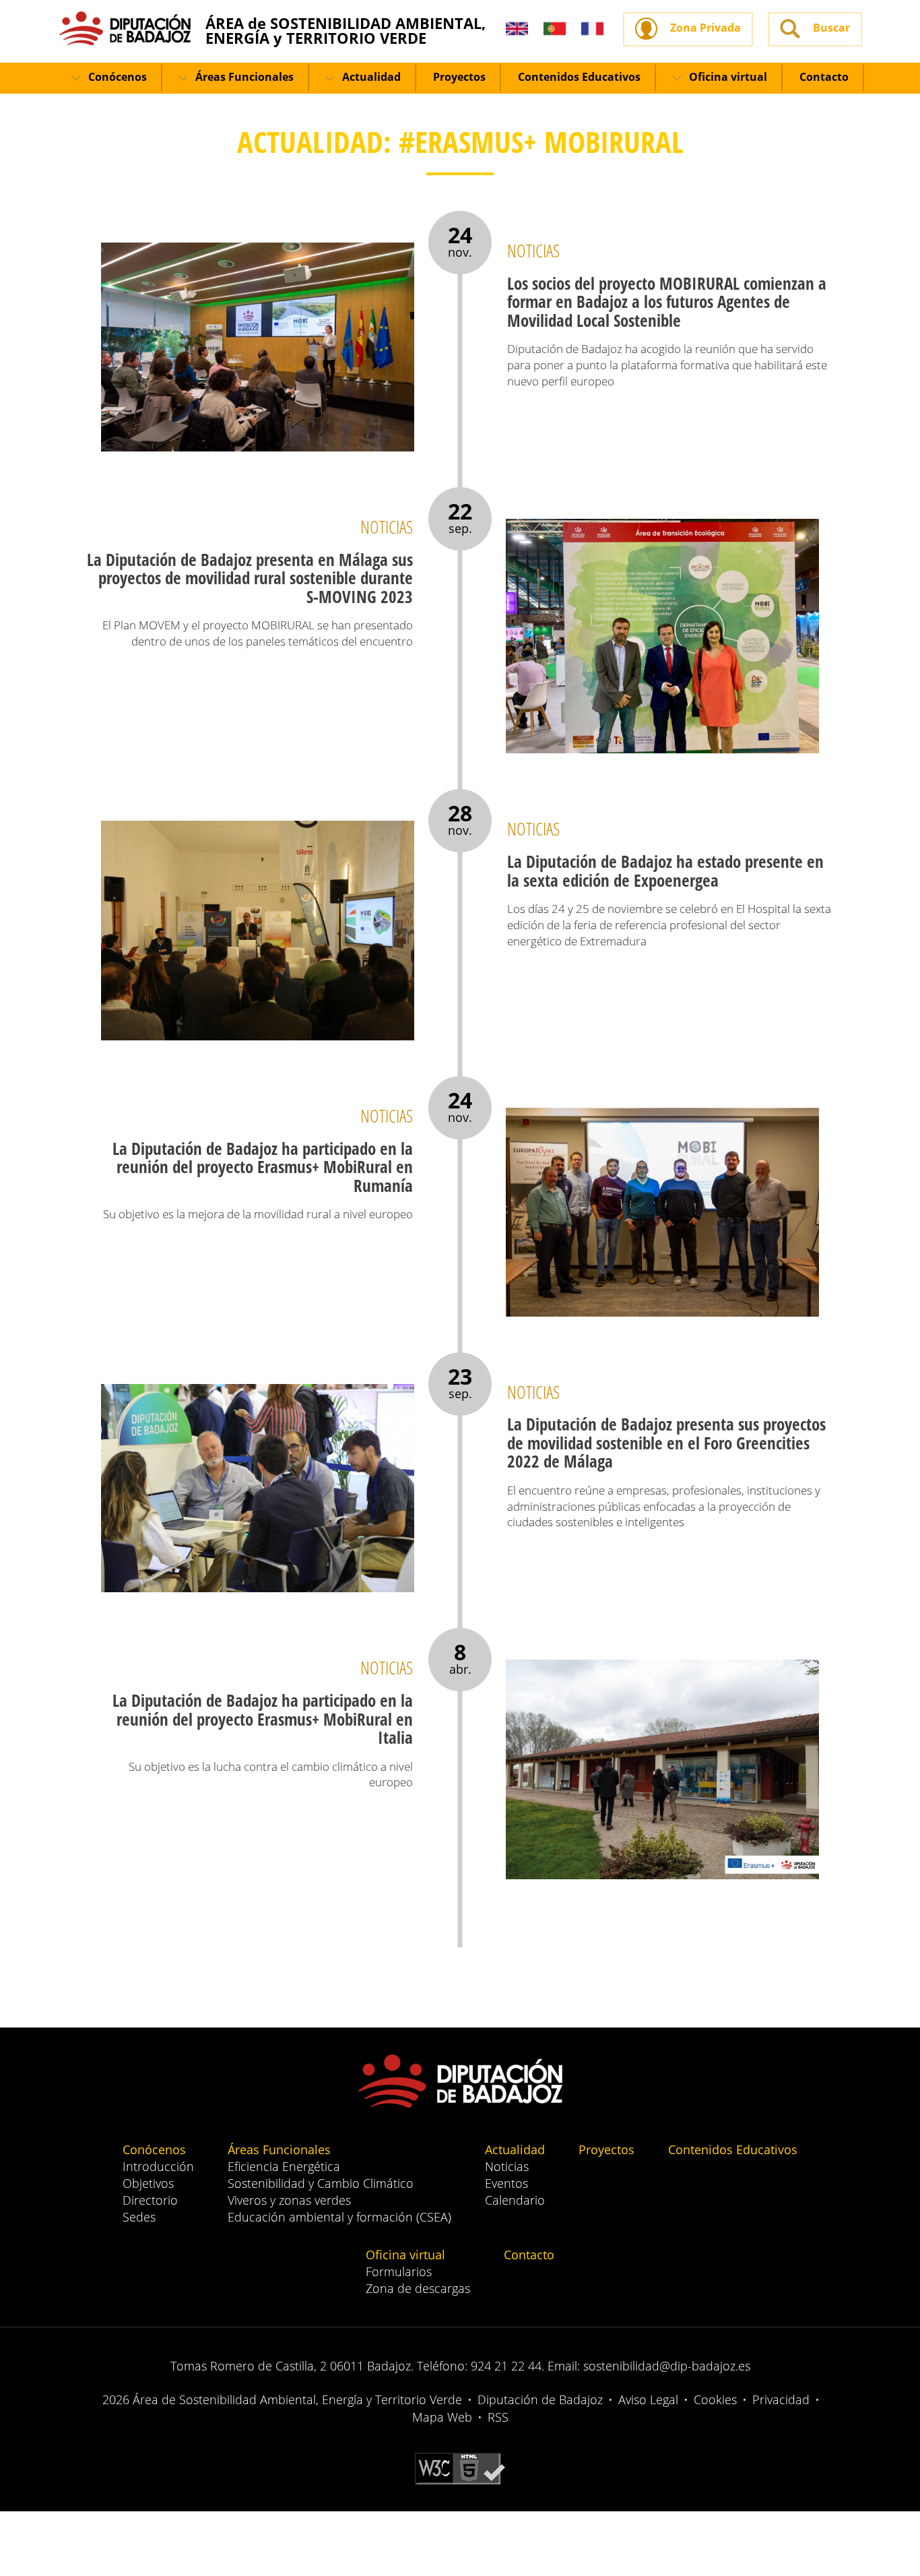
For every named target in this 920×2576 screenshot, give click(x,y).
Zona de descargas (418, 2288)
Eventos (506, 2183)
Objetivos (148, 2183)
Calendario (515, 2200)
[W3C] (460, 2468)
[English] (517, 29)
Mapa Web (442, 2417)
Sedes (139, 2217)
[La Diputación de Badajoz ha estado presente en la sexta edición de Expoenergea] (258, 930)
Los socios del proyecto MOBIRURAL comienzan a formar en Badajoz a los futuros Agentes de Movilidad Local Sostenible (667, 302)
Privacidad (781, 2399)
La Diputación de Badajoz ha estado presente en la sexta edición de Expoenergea (665, 871)
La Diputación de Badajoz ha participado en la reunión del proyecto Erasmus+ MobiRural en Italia (263, 1719)
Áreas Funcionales (243, 77)
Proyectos (459, 77)
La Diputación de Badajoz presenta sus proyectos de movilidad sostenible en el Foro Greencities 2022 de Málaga (666, 1442)
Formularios (399, 2271)
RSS (498, 2417)
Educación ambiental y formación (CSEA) (339, 2217)
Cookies (715, 2399)
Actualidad (370, 77)
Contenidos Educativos (579, 77)
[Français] (592, 29)
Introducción (158, 2166)
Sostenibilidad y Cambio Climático (321, 2183)
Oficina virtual (727, 77)
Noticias (507, 2166)
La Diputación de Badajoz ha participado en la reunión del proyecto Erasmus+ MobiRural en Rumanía (263, 1167)
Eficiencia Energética (284, 2166)
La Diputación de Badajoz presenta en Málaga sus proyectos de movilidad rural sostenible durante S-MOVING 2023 (250, 578)
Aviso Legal (648, 2399)
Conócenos (116, 77)
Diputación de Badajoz (540, 2399)
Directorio (150, 2200)
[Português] (555, 29)
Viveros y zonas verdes (289, 2200)
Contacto (824, 77)
